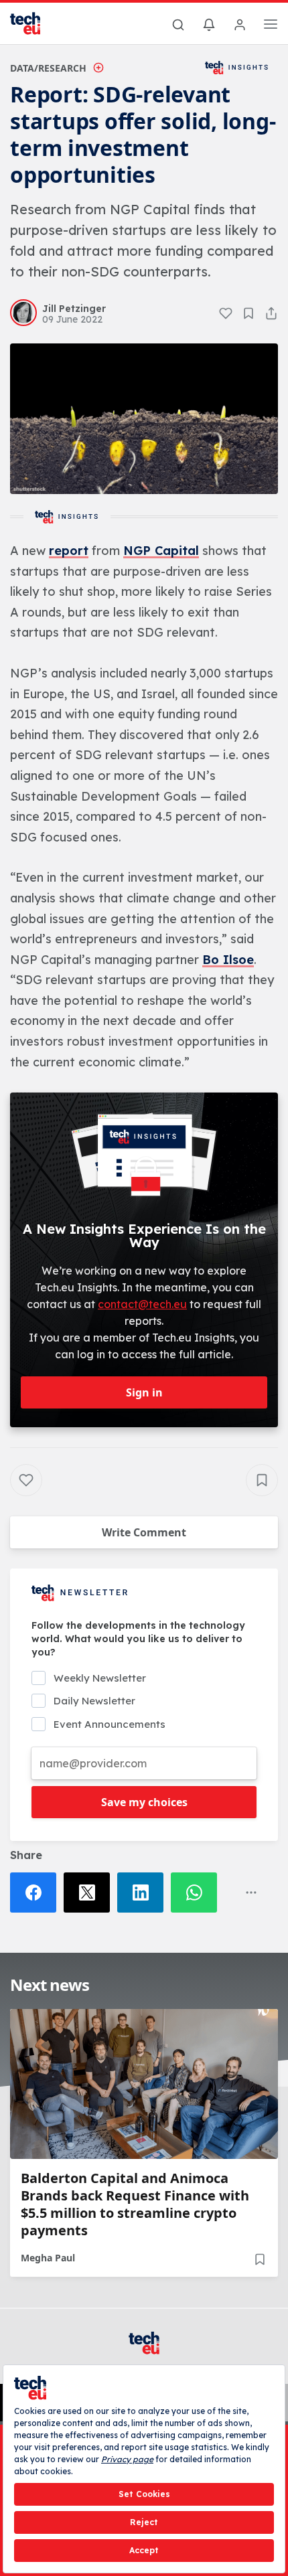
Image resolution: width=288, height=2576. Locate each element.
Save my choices (144, 1802)
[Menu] (271, 26)
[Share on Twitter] (90, 1893)
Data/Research (48, 68)
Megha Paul (48, 2258)
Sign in (144, 1392)
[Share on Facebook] (37, 1893)
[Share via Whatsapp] (198, 1893)
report (69, 551)
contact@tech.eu (142, 1304)
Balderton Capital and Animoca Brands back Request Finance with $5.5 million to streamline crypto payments (135, 2204)
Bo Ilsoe (228, 960)
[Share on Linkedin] (144, 1893)
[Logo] (33, 23)
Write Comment (144, 1532)
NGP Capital (161, 551)
